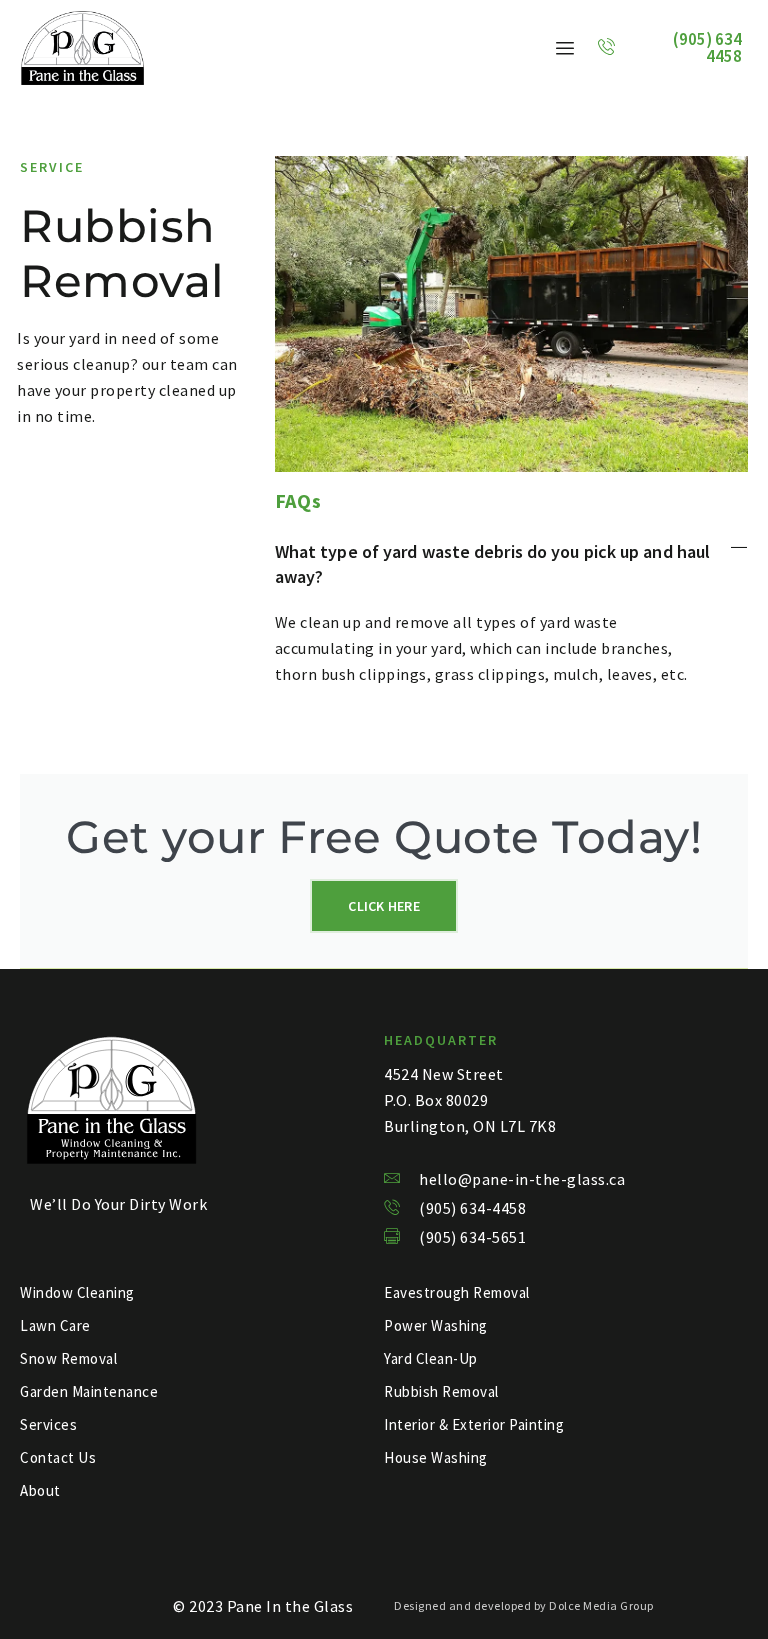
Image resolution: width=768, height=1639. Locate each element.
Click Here (384, 906)
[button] (511, 564)
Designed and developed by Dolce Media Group (524, 1605)
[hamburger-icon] (565, 48)
